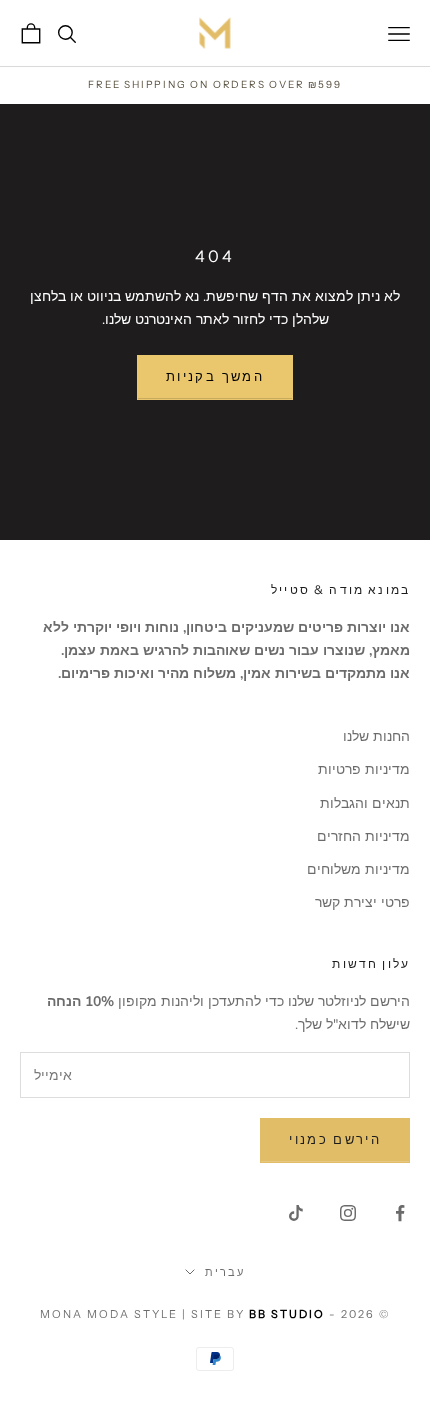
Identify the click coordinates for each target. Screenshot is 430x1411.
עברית (225, 1272)
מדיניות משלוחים (358, 869)
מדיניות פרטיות (364, 769)
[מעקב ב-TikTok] (296, 1213)
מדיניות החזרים (363, 836)
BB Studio (287, 1314)
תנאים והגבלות (365, 803)
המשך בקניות (215, 377)
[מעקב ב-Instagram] (348, 1213)
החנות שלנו (376, 736)
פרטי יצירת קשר (362, 902)
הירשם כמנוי (335, 1140)
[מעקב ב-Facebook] (400, 1213)
